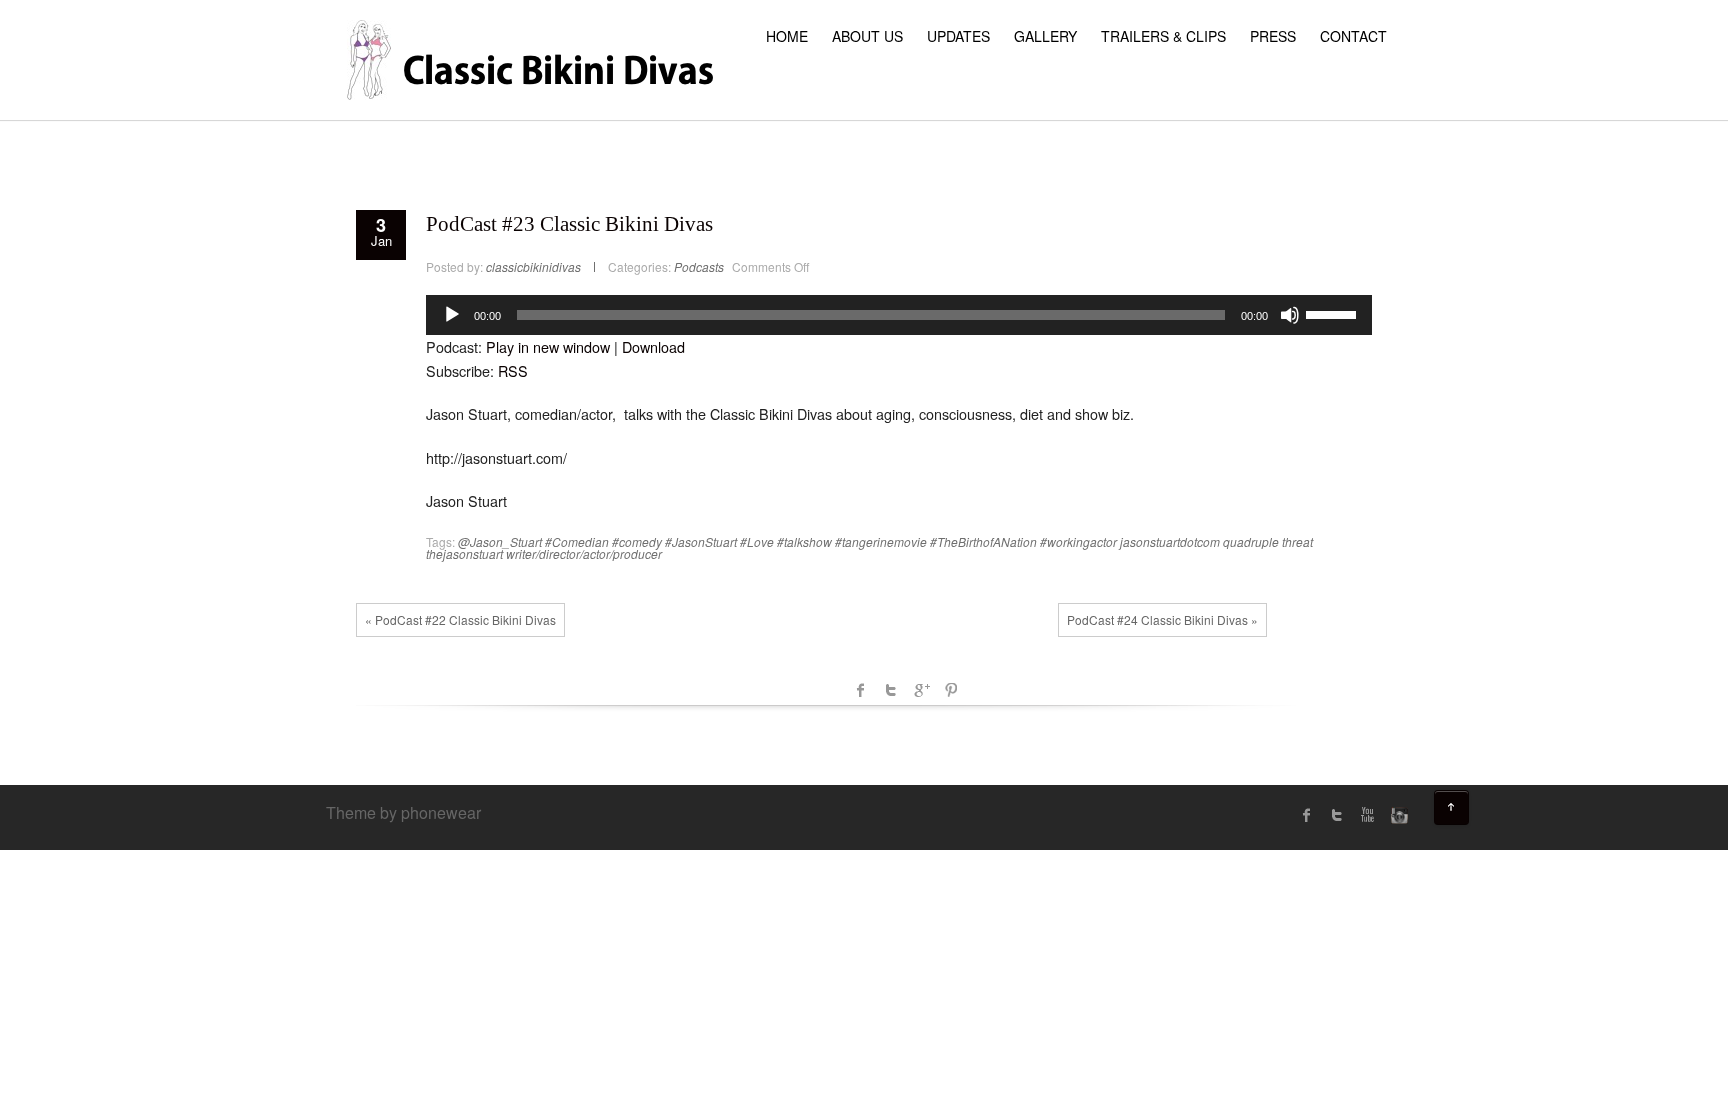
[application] (899, 315)
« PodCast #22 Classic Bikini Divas (460, 619)
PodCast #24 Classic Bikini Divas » (1162, 619)
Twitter (891, 690)
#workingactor (1078, 541)
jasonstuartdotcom (1170, 541)
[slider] (1334, 313)
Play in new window (548, 346)
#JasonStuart (701, 541)
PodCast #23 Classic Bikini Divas (569, 224)
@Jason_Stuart (500, 541)
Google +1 (921, 690)
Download (653, 346)
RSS (513, 370)
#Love (757, 541)
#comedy (637, 541)
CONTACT (1353, 36)
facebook (861, 690)
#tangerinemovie (881, 541)
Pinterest (951, 690)
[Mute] (1290, 315)
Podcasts (699, 266)
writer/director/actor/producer (584, 553)
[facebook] (1307, 815)
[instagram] (1397, 815)
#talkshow (804, 541)
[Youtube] (1367, 815)
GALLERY (1045, 36)
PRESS (1273, 36)
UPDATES (958, 36)
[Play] (452, 315)
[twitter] (1337, 815)
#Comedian (577, 541)
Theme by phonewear (403, 812)
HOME (787, 36)
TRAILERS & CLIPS (1163, 36)
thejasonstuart (464, 553)
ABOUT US (867, 36)
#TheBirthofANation (983, 541)
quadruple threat (1268, 541)
